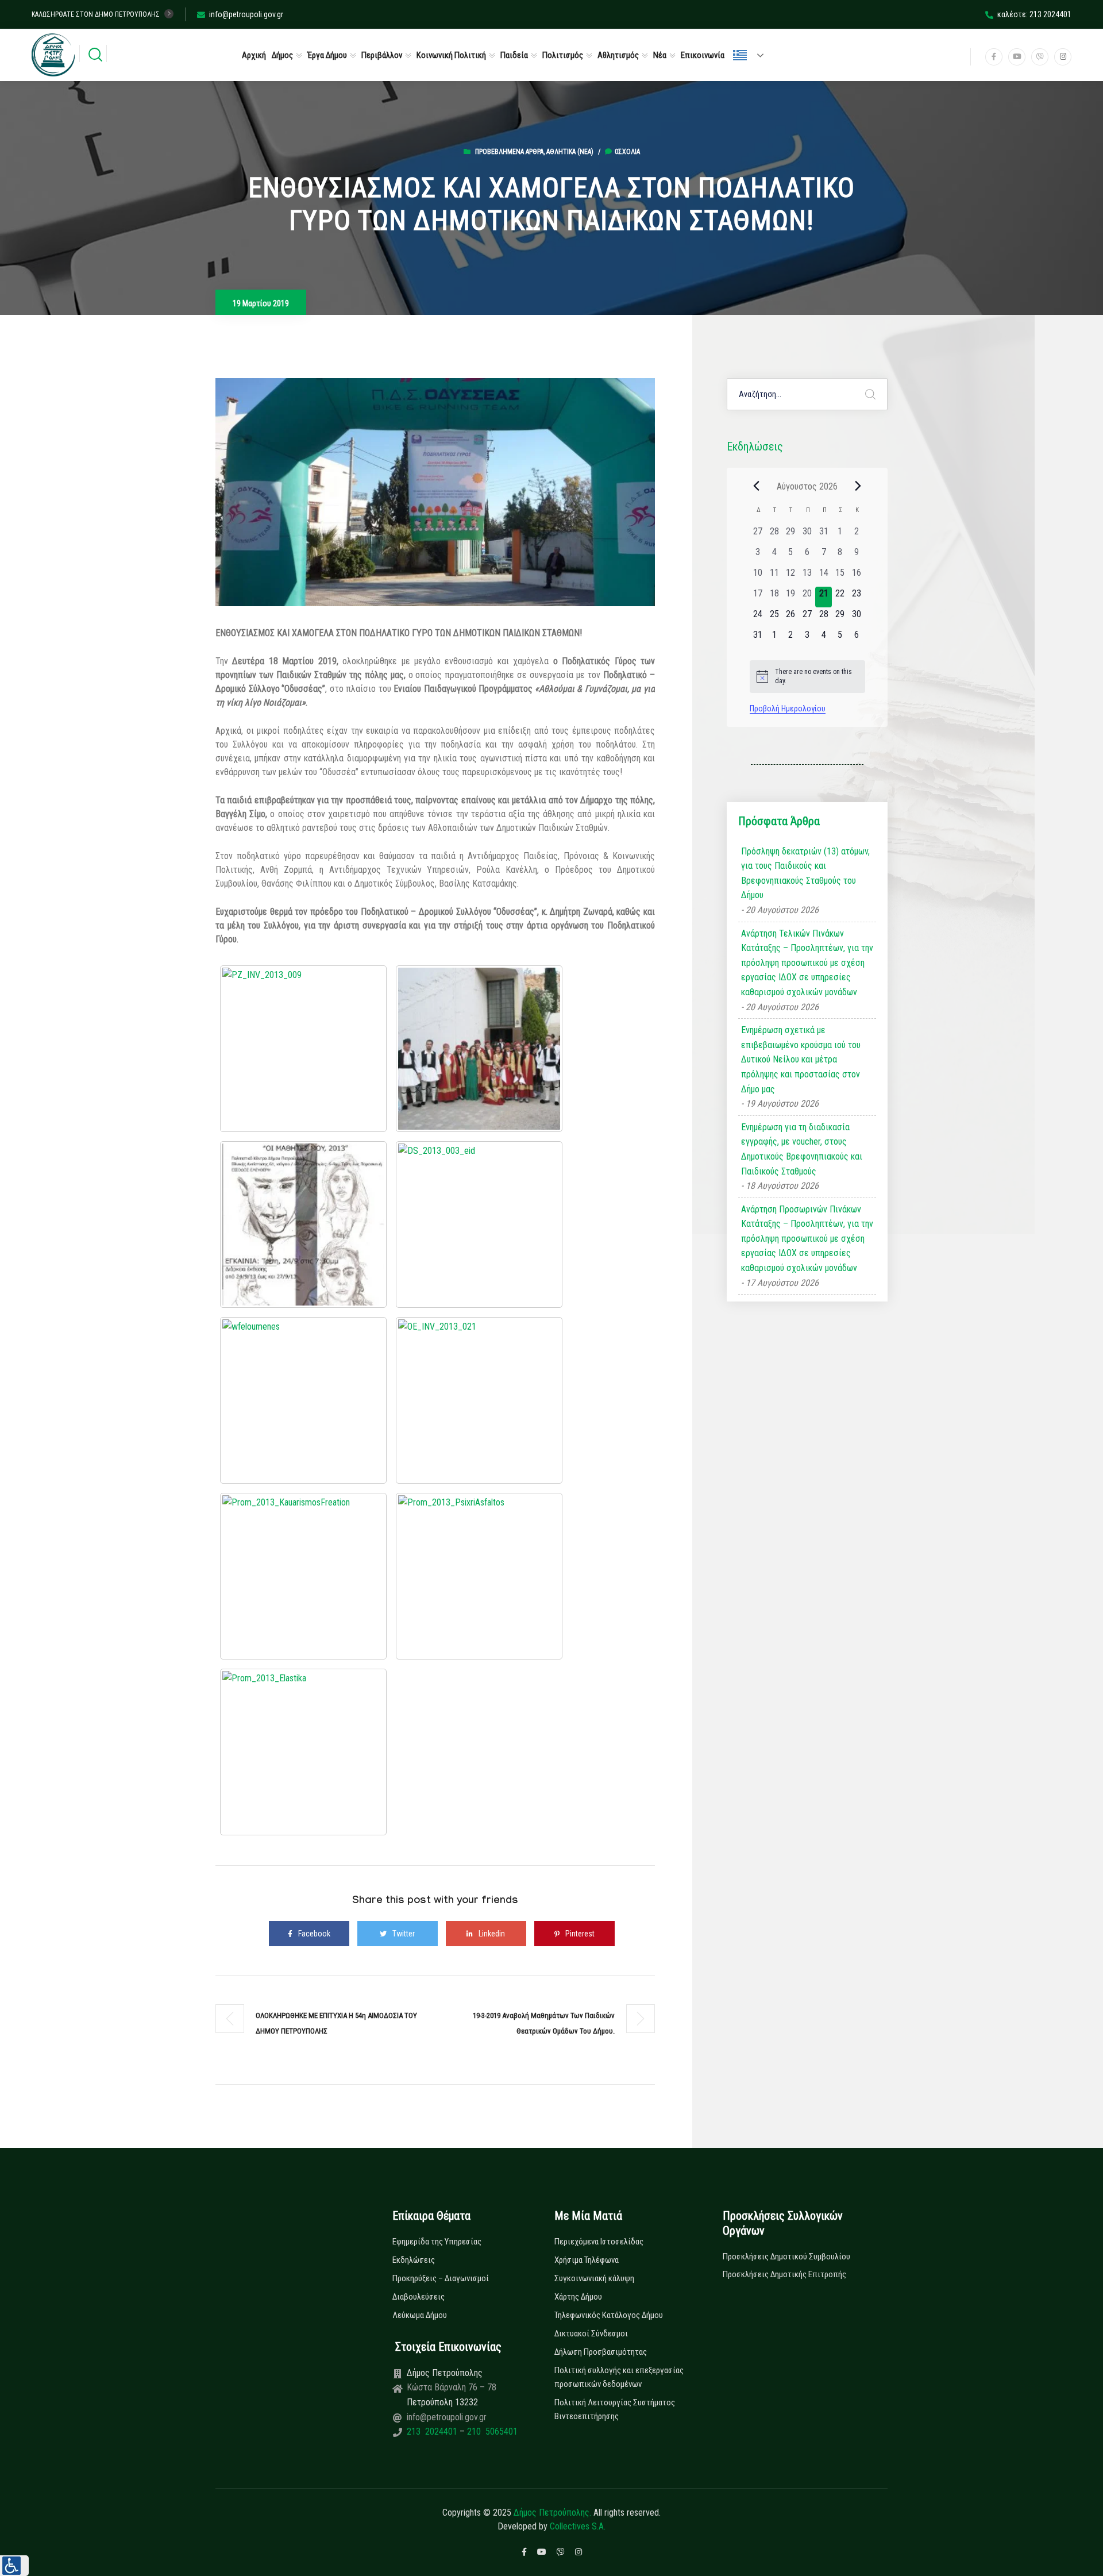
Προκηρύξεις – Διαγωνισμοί (441, 2278)
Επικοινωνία (703, 55)
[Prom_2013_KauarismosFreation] (303, 1576)
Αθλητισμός (618, 55)
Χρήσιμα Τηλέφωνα (587, 2260)
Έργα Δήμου (327, 55)
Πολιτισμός (563, 55)
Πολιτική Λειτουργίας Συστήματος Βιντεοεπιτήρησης (615, 2409)
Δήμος (282, 55)
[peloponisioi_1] (479, 1049)
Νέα (660, 55)
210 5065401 (491, 2431)
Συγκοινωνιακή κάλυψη (594, 2278)
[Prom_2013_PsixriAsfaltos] (479, 1576)
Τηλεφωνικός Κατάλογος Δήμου (609, 2315)
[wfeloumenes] (303, 1400)
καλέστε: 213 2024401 (1034, 14)
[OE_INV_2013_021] (479, 1400)
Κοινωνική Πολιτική (451, 55)
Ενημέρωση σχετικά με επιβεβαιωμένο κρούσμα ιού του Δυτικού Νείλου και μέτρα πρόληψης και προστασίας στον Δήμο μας (801, 1059)
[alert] (807, 677)
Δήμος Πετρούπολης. (552, 2513)
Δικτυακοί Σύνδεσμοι (591, 2334)
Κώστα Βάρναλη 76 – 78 (452, 2387)
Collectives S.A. (578, 2526)
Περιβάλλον (382, 55)
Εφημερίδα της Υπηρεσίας (437, 2242)
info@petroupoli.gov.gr (246, 14)
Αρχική (254, 55)
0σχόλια (627, 152)
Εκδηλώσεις (414, 2260)
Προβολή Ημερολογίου (788, 709)
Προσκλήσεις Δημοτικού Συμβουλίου (786, 2257)
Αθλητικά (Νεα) (570, 152)
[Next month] (858, 486)
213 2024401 (433, 2431)
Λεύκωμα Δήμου (420, 2315)
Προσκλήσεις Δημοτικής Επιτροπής (784, 2274)
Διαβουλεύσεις (419, 2297)
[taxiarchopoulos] (303, 1225)
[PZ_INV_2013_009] (303, 1049)
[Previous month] (757, 486)
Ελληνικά (753, 55)
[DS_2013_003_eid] (479, 1225)
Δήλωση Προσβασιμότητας (601, 2352)
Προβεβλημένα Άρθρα (509, 152)
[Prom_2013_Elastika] (303, 1752)
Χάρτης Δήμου (578, 2297)
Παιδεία (514, 55)
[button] (14, 2566)
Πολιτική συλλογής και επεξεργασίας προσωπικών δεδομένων (619, 2377)
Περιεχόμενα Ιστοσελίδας (599, 2242)
